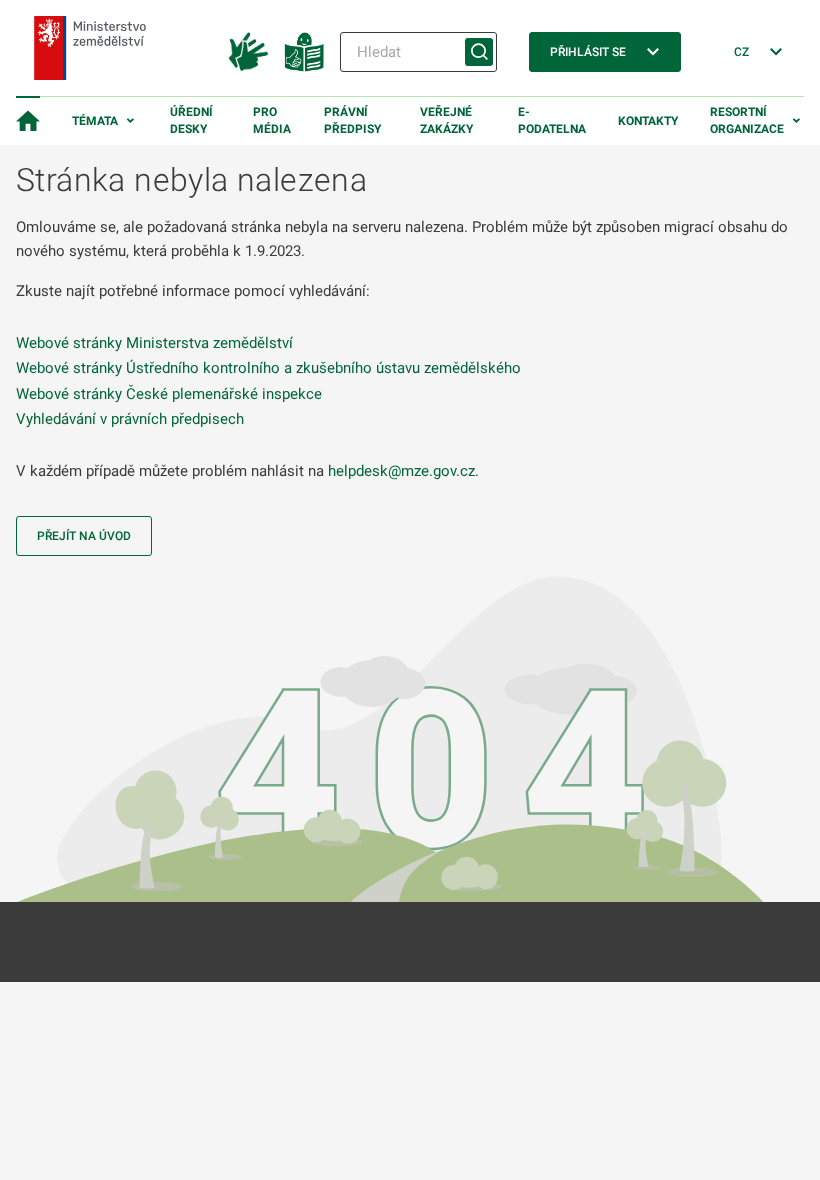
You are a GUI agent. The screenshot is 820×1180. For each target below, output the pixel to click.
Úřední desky (191, 120)
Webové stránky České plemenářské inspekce (169, 394)
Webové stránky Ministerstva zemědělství (154, 343)
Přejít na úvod (84, 536)
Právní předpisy (352, 120)
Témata (95, 121)
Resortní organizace (747, 120)
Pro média (272, 120)
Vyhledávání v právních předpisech (130, 419)
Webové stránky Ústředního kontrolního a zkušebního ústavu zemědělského (268, 368)
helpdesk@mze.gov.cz (401, 471)
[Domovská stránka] (28, 121)
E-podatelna (552, 120)
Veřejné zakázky (446, 120)
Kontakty (648, 121)
